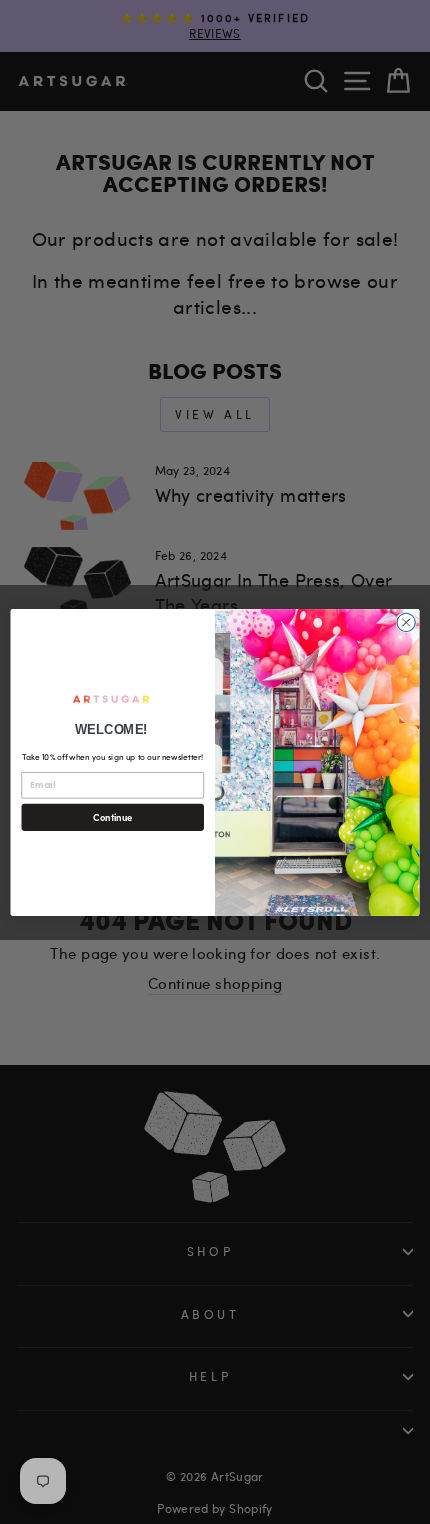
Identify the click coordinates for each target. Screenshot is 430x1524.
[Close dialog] (406, 622)
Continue (112, 816)
